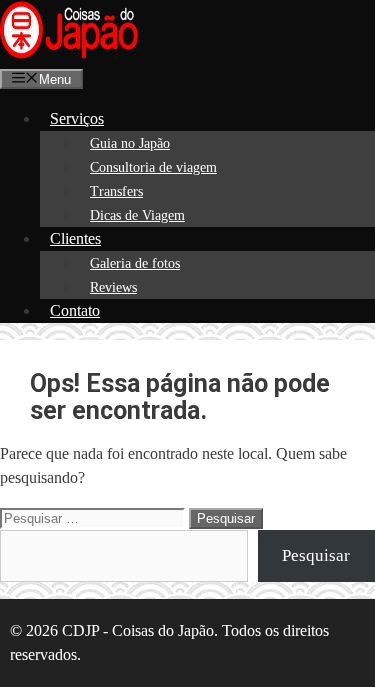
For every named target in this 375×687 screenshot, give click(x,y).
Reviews (113, 287)
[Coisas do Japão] (69, 54)
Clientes (75, 238)
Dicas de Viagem (137, 215)
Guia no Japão (130, 143)
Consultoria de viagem (153, 167)
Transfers (116, 191)
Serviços (77, 118)
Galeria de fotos (135, 263)
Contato (75, 310)
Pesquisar (316, 555)
